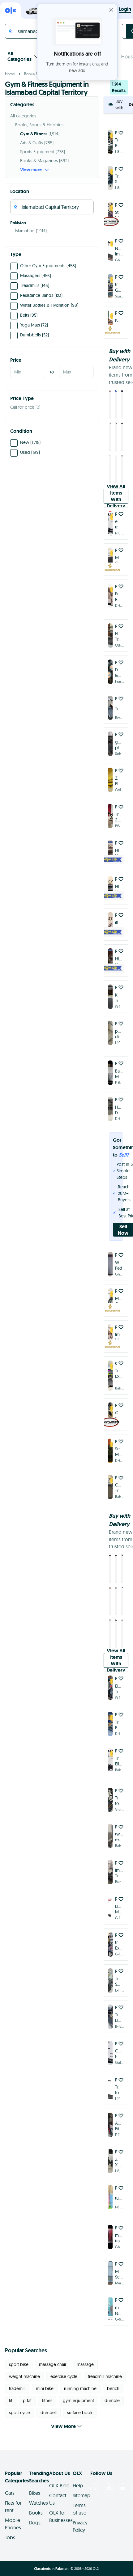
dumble (112, 2386)
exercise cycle (64, 2362)
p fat (27, 2386)
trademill (17, 2374)
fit (11, 2386)
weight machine (24, 2362)
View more (31, 170)
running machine (80, 2374)
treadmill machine (105, 2362)
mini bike (45, 2374)
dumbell (49, 2398)
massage (85, 2350)
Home (10, 74)
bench (113, 2374)
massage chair (53, 2350)
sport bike (19, 2350)
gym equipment (78, 2386)
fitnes (47, 2386)
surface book (80, 2398)
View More (63, 2412)
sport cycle (19, 2398)
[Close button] (111, 10)
